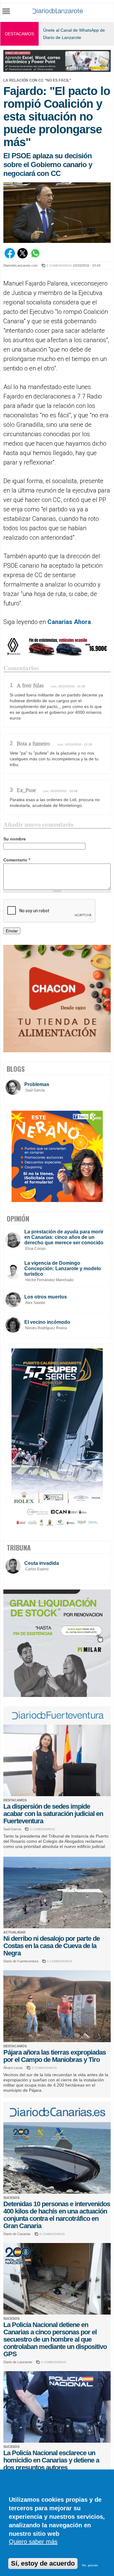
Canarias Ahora (69, 622)
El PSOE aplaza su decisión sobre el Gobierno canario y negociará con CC (48, 165)
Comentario (17, 860)
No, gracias (90, 2565)
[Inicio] (58, 11)
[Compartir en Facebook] (10, 257)
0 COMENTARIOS (42, 1829)
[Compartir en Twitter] (22, 257)
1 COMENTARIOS (60, 1961)
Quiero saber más (33, 2542)
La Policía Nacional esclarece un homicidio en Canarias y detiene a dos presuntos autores (51, 2460)
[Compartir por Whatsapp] (35, 257)
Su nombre (15, 839)
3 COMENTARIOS (59, 266)
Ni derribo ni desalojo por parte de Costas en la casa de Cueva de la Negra (52, 1946)
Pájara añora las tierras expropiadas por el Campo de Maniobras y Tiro (55, 2056)
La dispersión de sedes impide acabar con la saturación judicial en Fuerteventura (53, 1814)
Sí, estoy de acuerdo (43, 2563)
